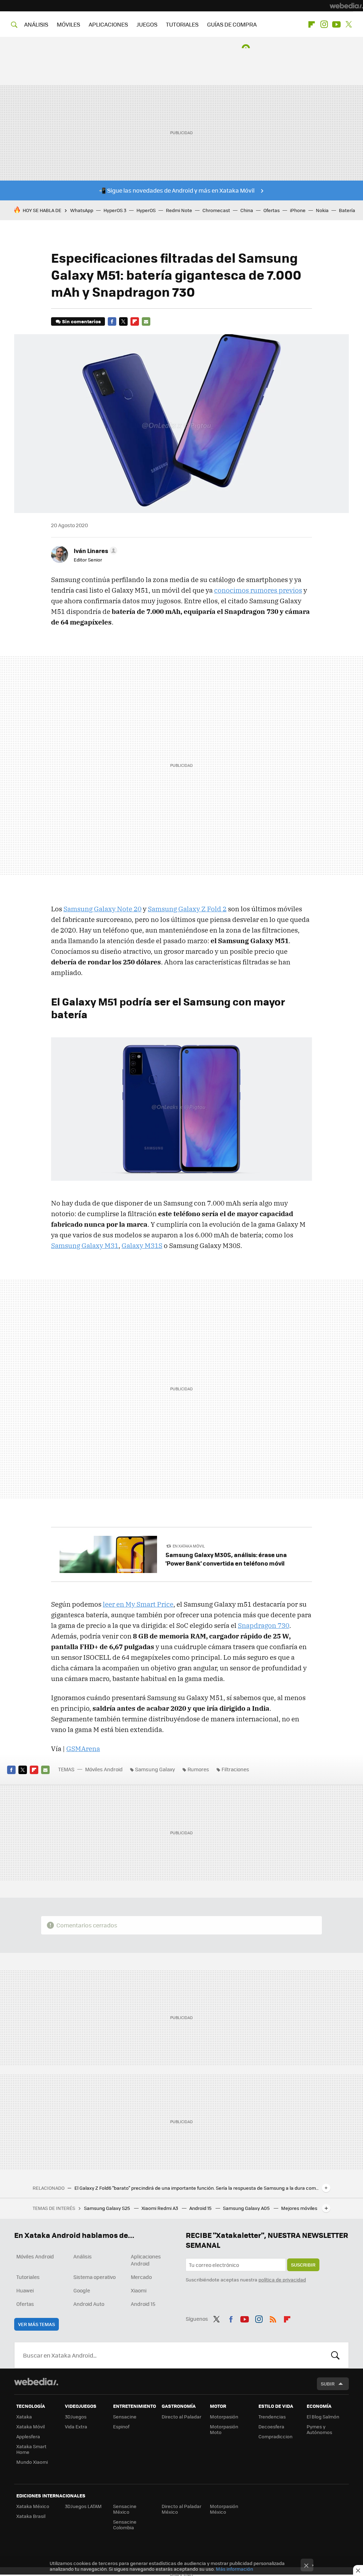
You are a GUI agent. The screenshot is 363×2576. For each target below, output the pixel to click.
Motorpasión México (224, 2509)
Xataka (24, 2417)
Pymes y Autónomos (319, 2429)
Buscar (335, 2355)
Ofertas (272, 210)
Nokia (322, 210)
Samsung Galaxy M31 (85, 1246)
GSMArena (83, 1749)
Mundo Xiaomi (32, 2462)
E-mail (146, 321)
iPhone (298, 210)
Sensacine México (125, 2509)
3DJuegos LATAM (83, 2506)
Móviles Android (104, 1769)
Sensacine (125, 2417)
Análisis (83, 2256)
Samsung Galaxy (155, 1769)
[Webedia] (346, 6)
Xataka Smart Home (31, 2449)
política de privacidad (282, 2279)
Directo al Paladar (181, 2417)
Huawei (25, 2290)
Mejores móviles (299, 2208)
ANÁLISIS (36, 24)
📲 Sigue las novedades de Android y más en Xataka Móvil (177, 190)
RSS (273, 2318)
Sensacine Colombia (125, 2524)
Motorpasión (224, 2417)
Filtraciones (235, 1769)
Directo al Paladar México (181, 2509)
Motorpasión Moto (224, 2429)
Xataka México (33, 2506)
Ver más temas (37, 2324)
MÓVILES (68, 24)
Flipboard (312, 24)
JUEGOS (147, 24)
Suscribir (303, 2265)
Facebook (112, 321)
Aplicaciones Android (146, 2260)
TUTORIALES (182, 24)
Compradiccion (275, 2436)
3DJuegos (76, 2417)
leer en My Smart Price (138, 1604)
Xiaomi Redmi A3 (160, 2208)
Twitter (349, 24)
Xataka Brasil (31, 2516)
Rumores (198, 1769)
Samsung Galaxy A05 (247, 2208)
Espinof (121, 2426)
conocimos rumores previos (258, 590)
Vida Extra (76, 2426)
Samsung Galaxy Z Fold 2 (187, 909)
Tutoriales (28, 2277)
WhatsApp (82, 210)
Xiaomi (139, 2290)
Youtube (336, 24)
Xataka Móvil (30, 2426)
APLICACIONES (108, 24)
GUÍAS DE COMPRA (232, 24)
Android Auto (89, 2304)
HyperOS (146, 210)
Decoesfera (271, 2426)
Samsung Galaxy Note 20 (102, 909)
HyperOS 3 (115, 210)
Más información (234, 2569)
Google (82, 2290)
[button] (94, 551)
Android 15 (201, 2208)
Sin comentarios (81, 321)
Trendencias (272, 2417)
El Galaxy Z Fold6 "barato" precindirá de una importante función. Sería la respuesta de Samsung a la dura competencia (197, 2188)
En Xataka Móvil (189, 1546)
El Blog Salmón (323, 2417)
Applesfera (28, 2436)
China (247, 210)
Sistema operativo (94, 2277)
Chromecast (216, 210)
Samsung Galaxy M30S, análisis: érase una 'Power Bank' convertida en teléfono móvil (226, 1559)
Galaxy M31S (142, 1246)
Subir (328, 2384)
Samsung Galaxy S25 (108, 2208)
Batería (347, 210)
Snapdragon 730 (264, 1625)
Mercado (141, 2277)
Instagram (324, 24)
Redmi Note (179, 210)
